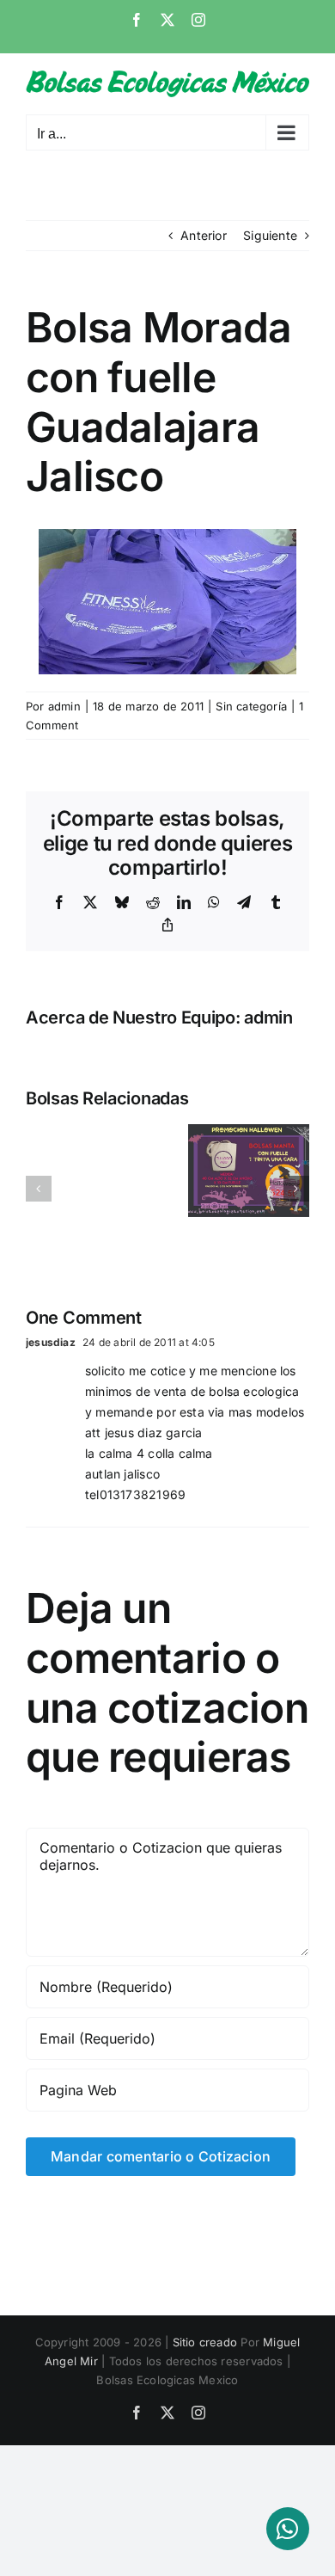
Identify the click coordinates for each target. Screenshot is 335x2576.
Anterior (204, 235)
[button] (39, 1189)
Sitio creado (205, 2342)
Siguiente (270, 235)
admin (64, 706)
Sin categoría (251, 706)
